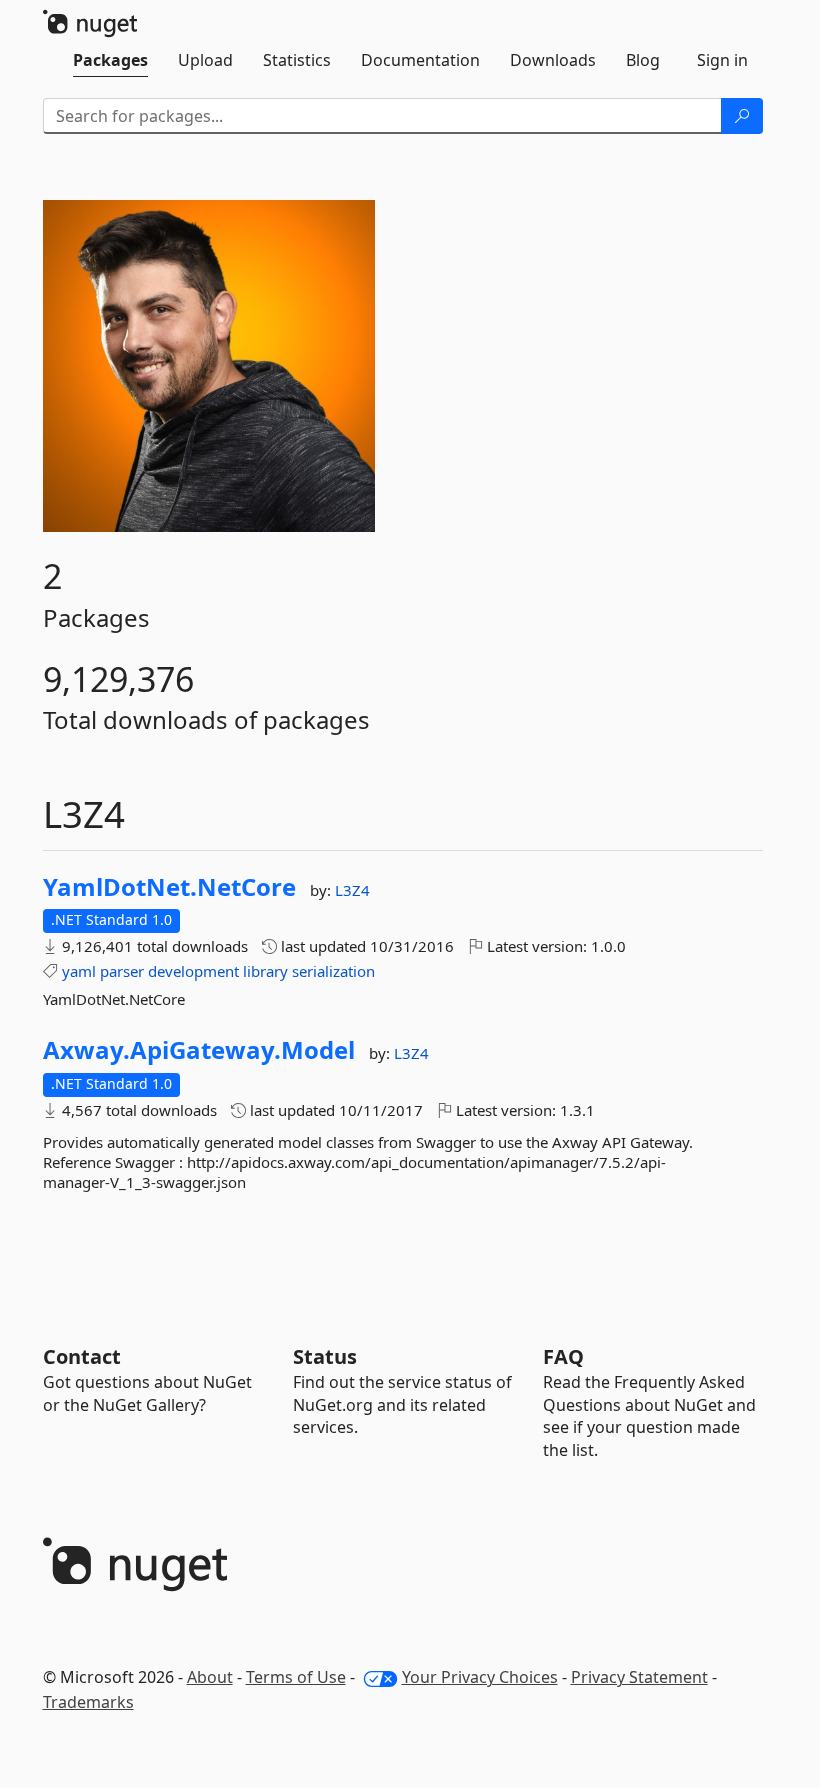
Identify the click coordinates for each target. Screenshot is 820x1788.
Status (325, 1356)
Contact (82, 1356)
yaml (79, 971)
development (193, 971)
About (210, 1677)
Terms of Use (296, 1677)
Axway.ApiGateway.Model (199, 1050)
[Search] (742, 116)
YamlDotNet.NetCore (169, 887)
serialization (333, 971)
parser (122, 971)
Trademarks (88, 1702)
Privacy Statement (639, 1677)
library (265, 971)
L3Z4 (352, 890)
